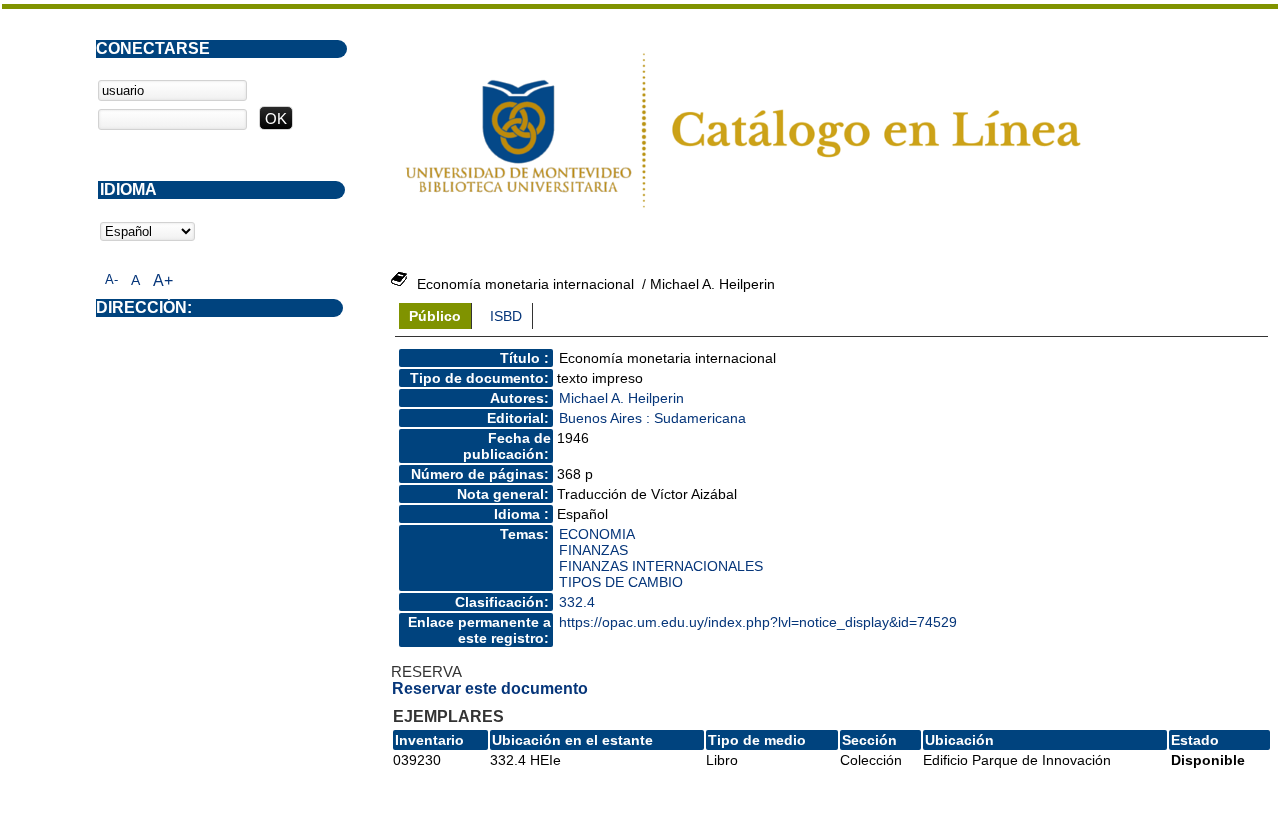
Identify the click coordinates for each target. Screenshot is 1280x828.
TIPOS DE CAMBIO (621, 582)
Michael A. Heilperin (621, 398)
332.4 (577, 602)
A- (111, 279)
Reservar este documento (490, 688)
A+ (163, 280)
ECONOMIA (597, 534)
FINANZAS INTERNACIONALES (661, 566)
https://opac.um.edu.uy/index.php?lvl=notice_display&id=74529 (758, 622)
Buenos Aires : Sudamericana (652, 418)
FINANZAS (593, 550)
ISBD (506, 316)
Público (435, 316)
